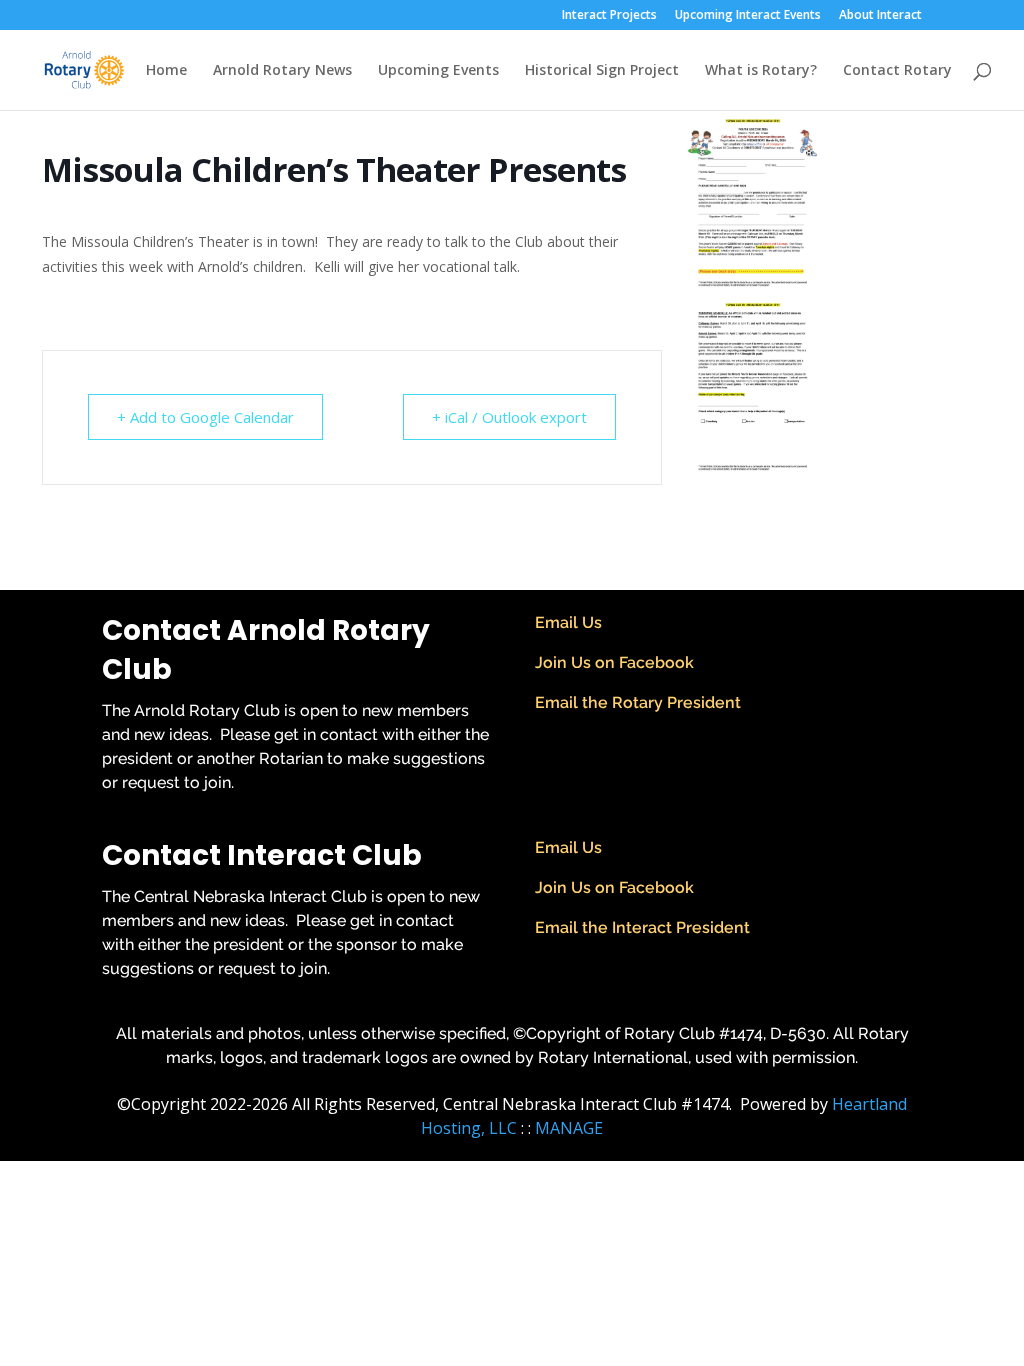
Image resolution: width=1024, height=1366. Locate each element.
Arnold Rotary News (282, 71)
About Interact (880, 16)
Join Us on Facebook (614, 662)
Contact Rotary (897, 71)
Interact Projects (609, 16)
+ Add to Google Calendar (205, 417)
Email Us (568, 622)
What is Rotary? (761, 71)
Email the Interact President (642, 927)
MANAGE (569, 1128)
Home (166, 71)
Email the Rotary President (638, 702)
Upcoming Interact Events (748, 16)
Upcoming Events (438, 71)
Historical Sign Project (602, 71)
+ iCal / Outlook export (509, 417)
